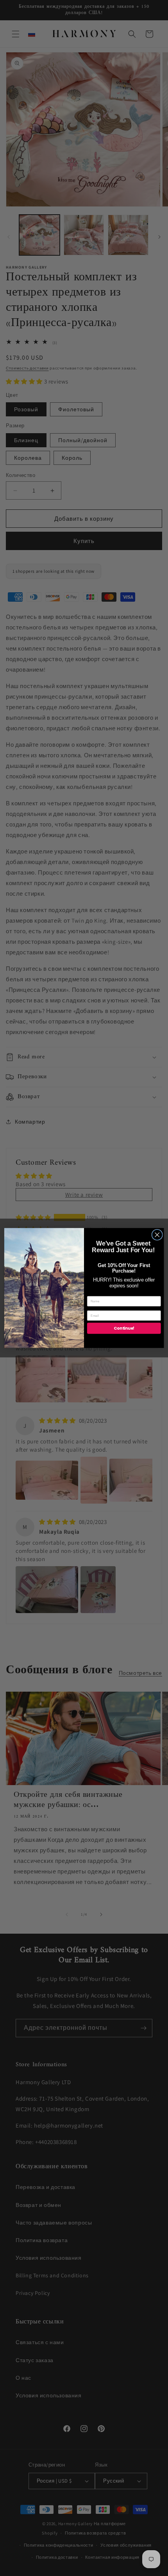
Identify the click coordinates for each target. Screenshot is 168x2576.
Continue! (124, 1328)
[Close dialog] (157, 1235)
